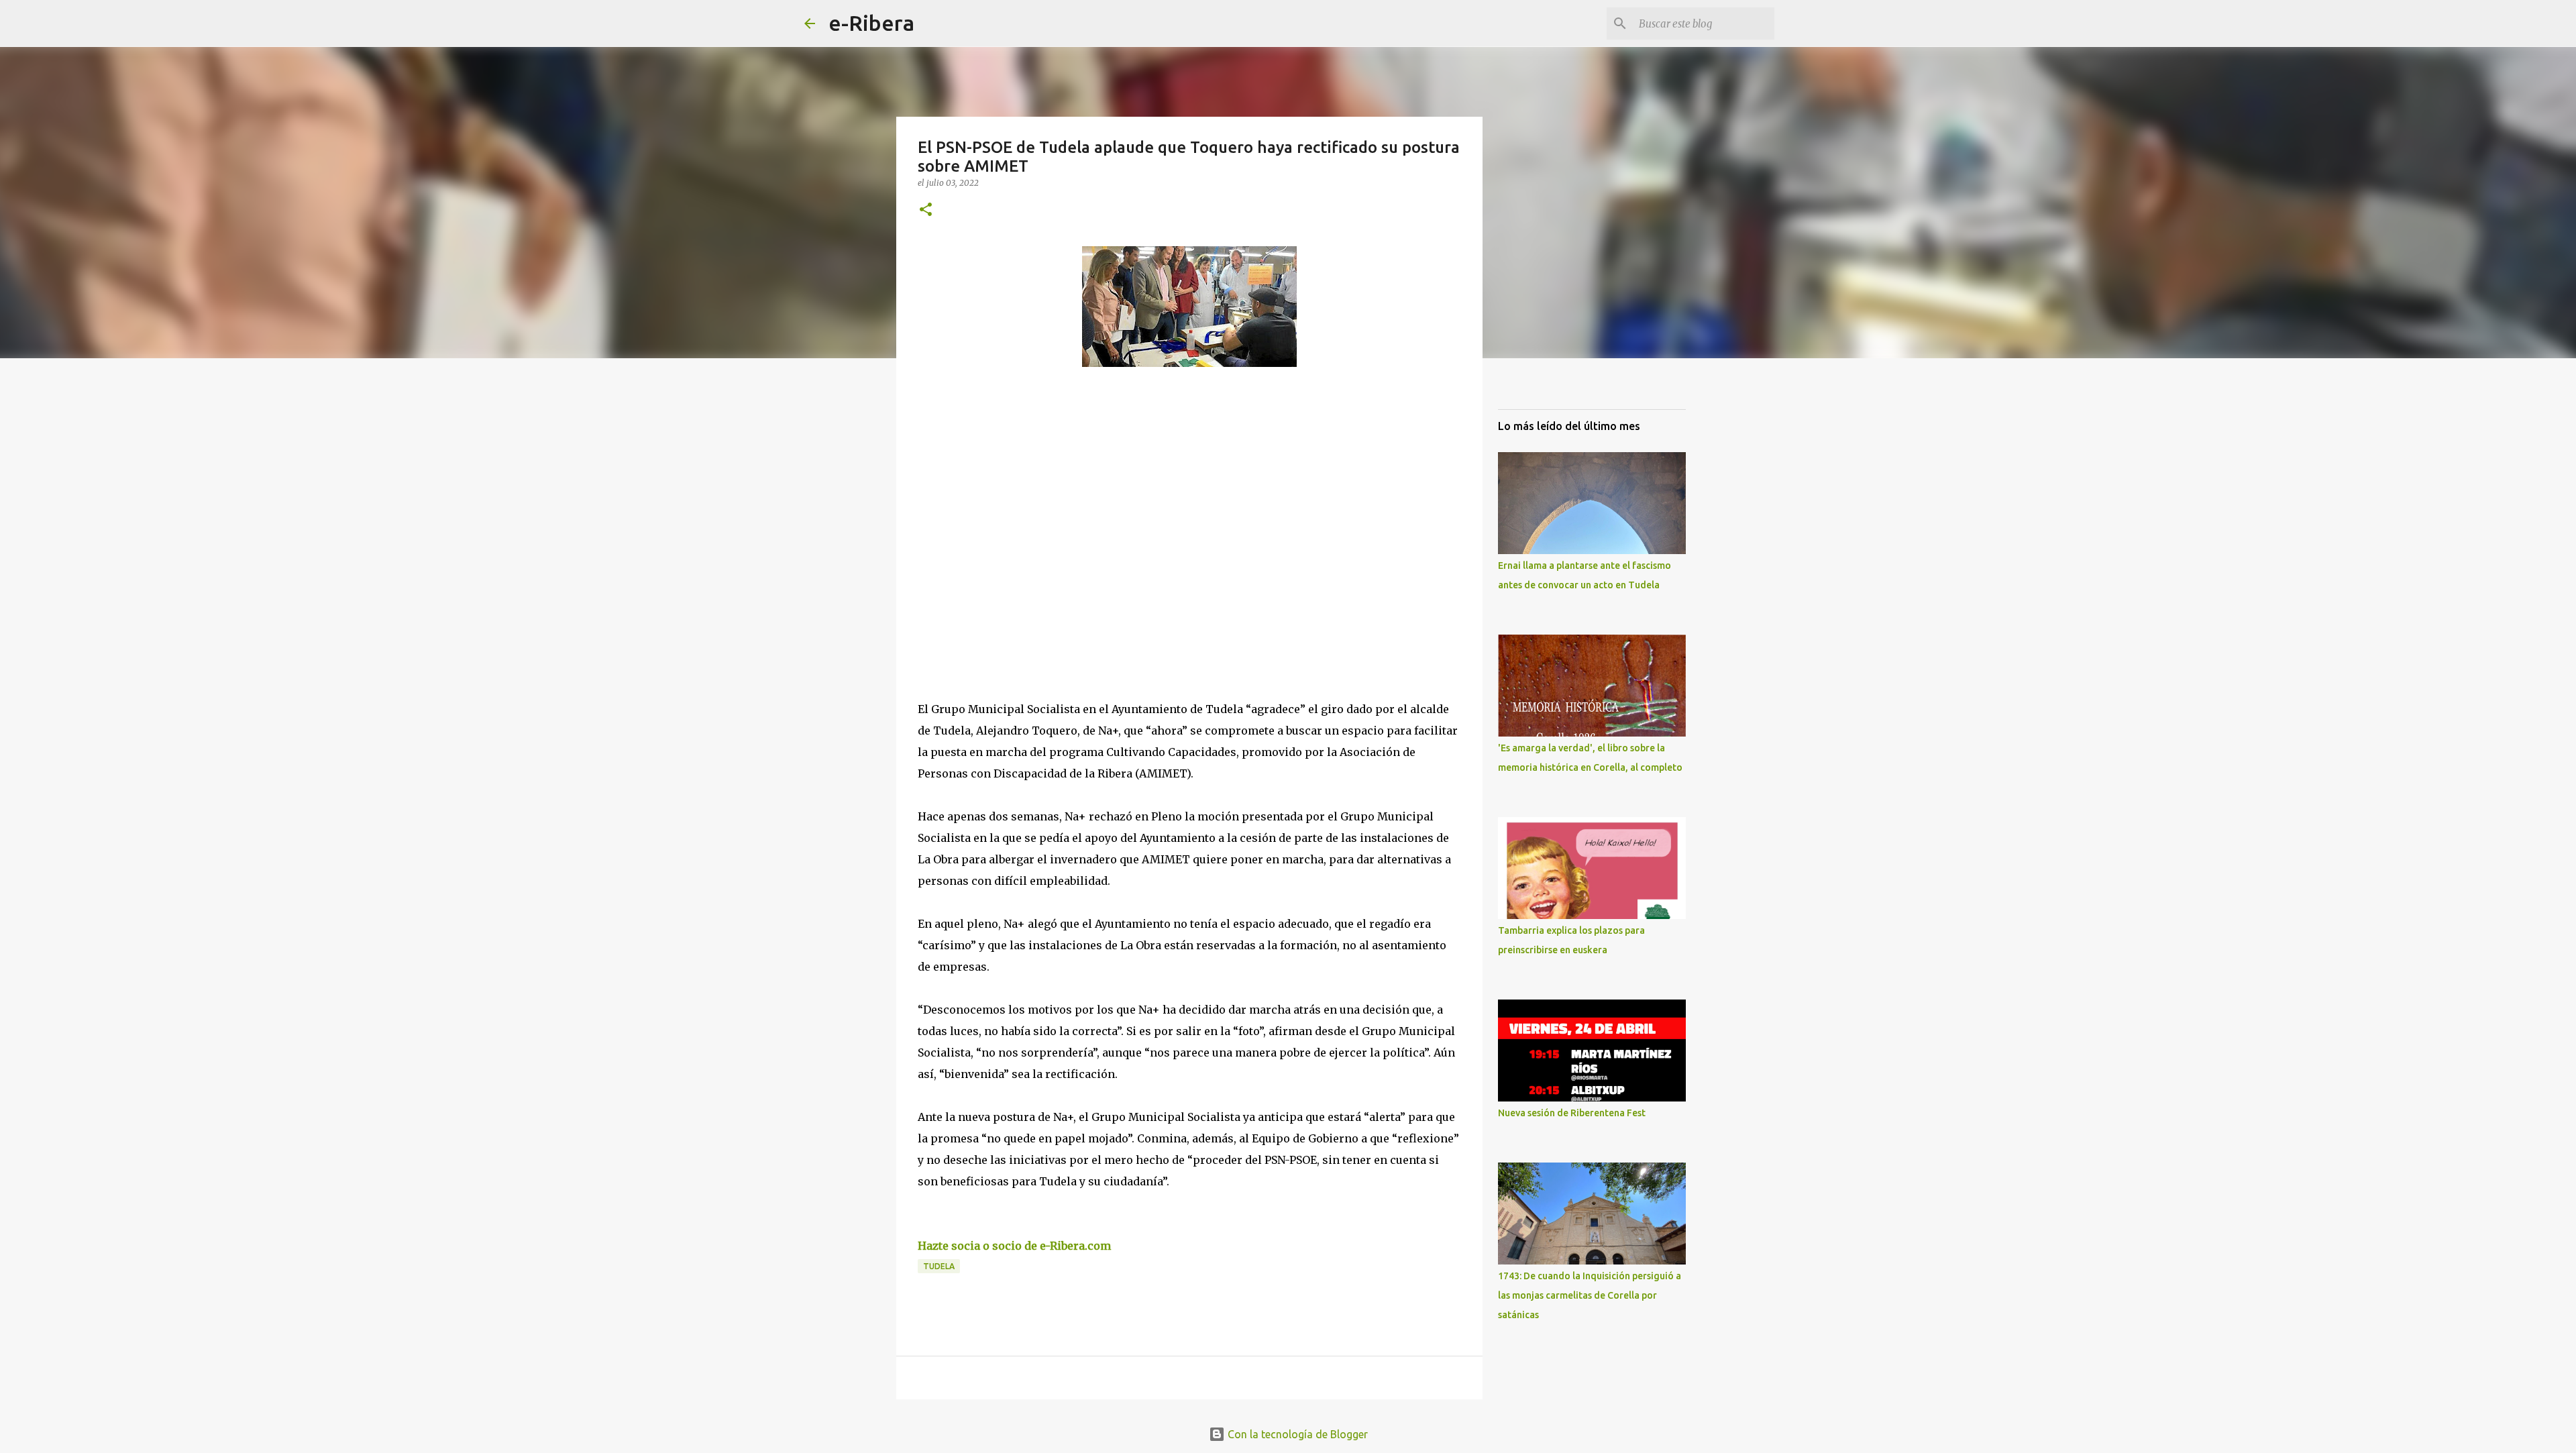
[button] (926, 210)
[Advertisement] (1018, 500)
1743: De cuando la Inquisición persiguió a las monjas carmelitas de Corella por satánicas (1590, 1295)
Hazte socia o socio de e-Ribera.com (1014, 1246)
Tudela (939, 1266)
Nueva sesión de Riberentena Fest (1572, 1113)
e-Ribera (871, 23)
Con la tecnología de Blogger (1296, 1434)
